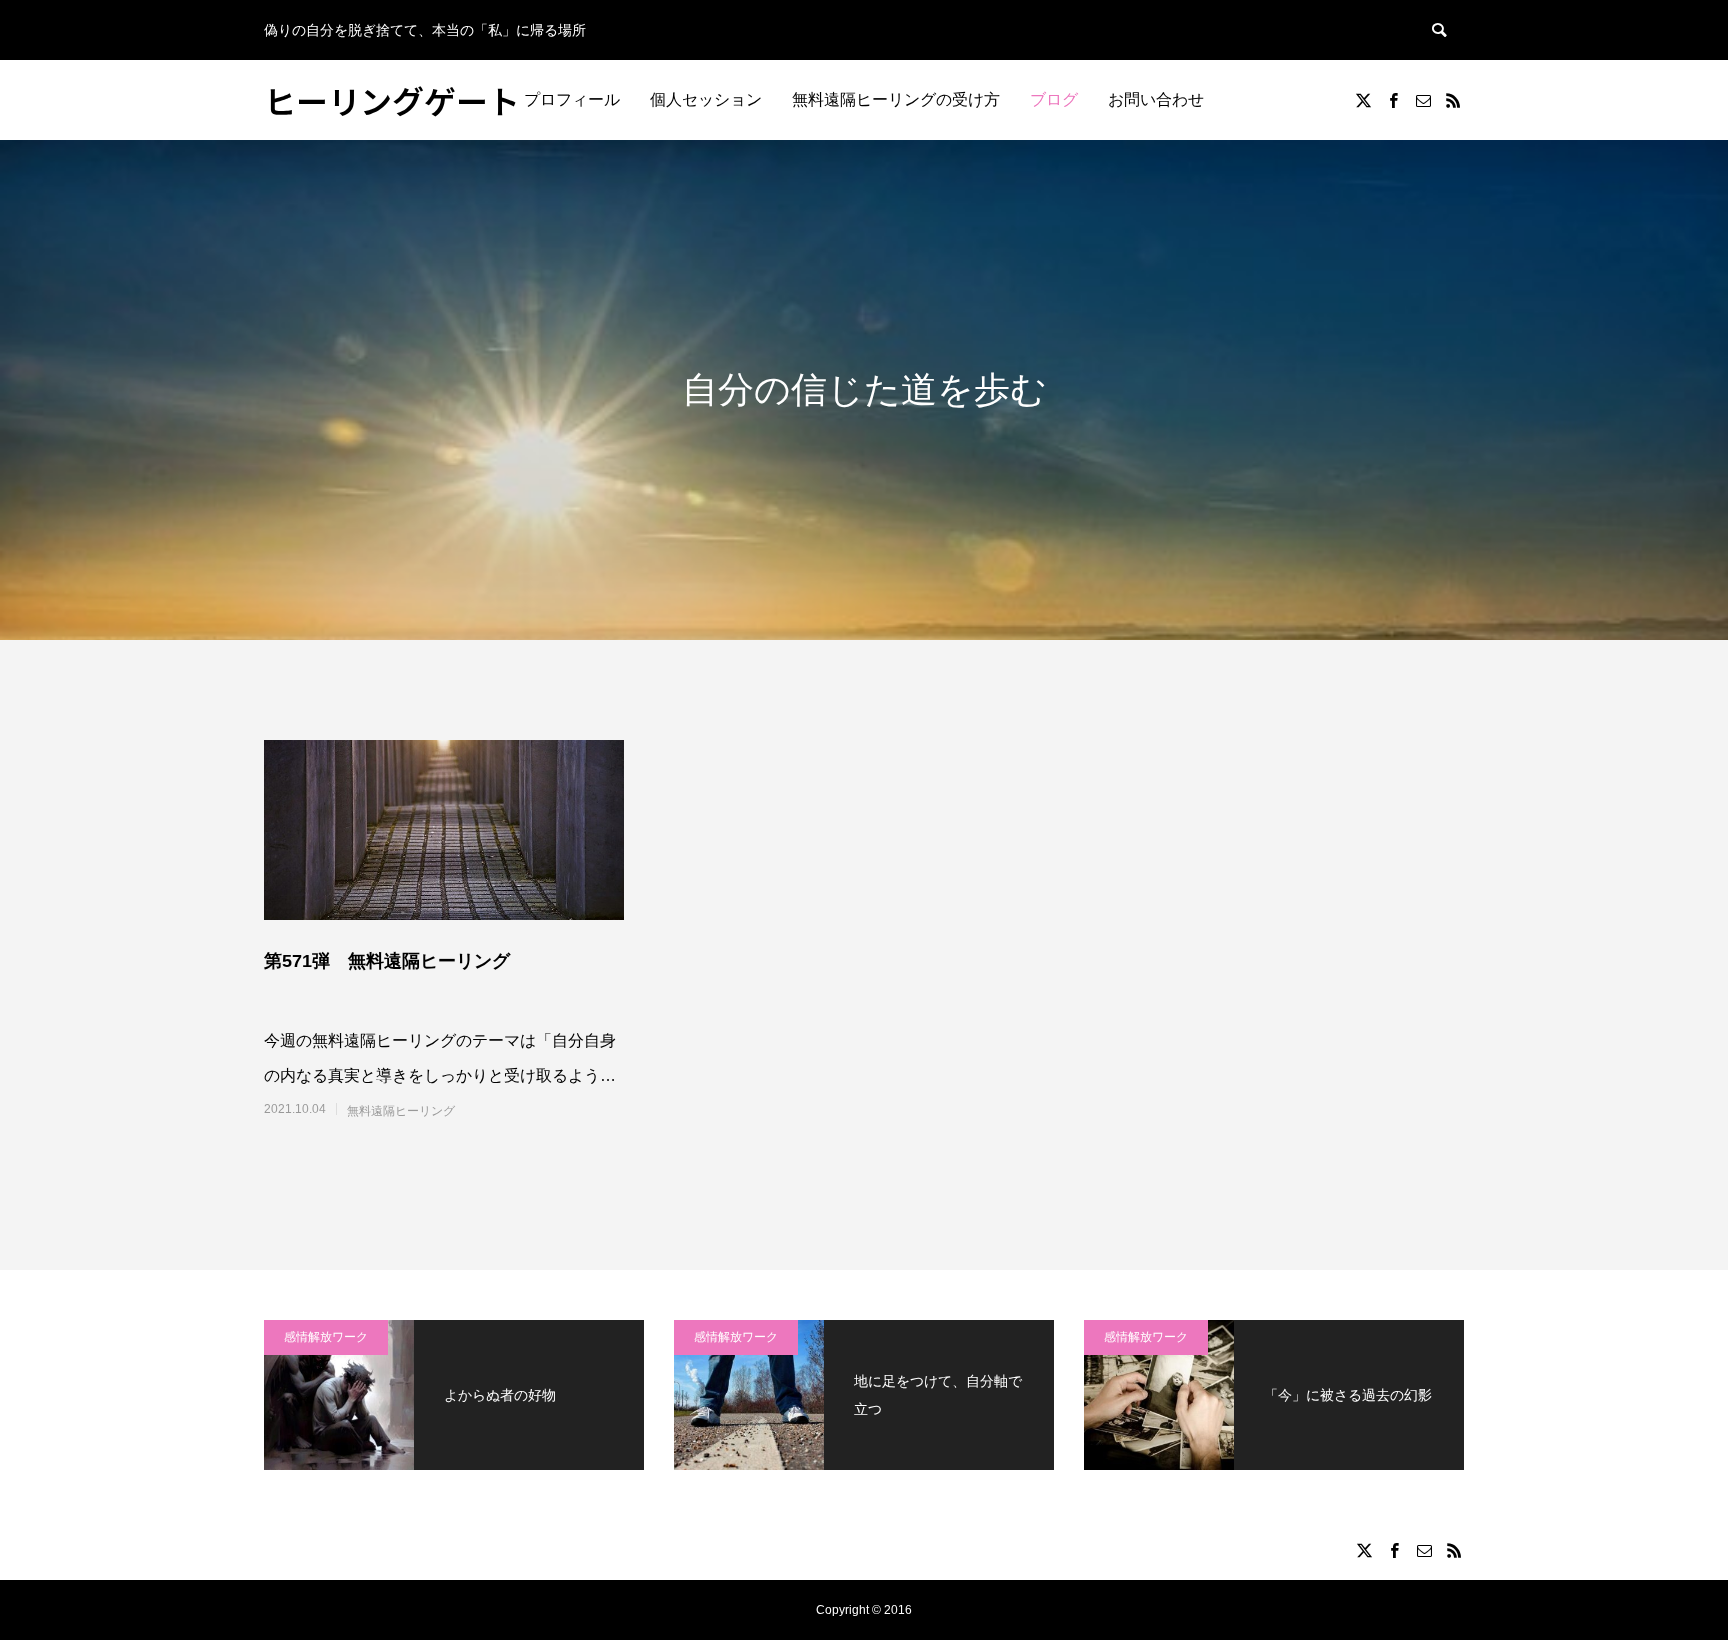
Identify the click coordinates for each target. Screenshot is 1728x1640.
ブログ (1054, 99)
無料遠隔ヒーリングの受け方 (896, 99)
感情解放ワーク (326, 1337)
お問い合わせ (1156, 99)
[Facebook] (1393, 100)
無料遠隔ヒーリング (401, 1111)
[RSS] (1453, 100)
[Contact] (1423, 100)
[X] (1363, 100)
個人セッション (706, 99)
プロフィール (572, 99)
